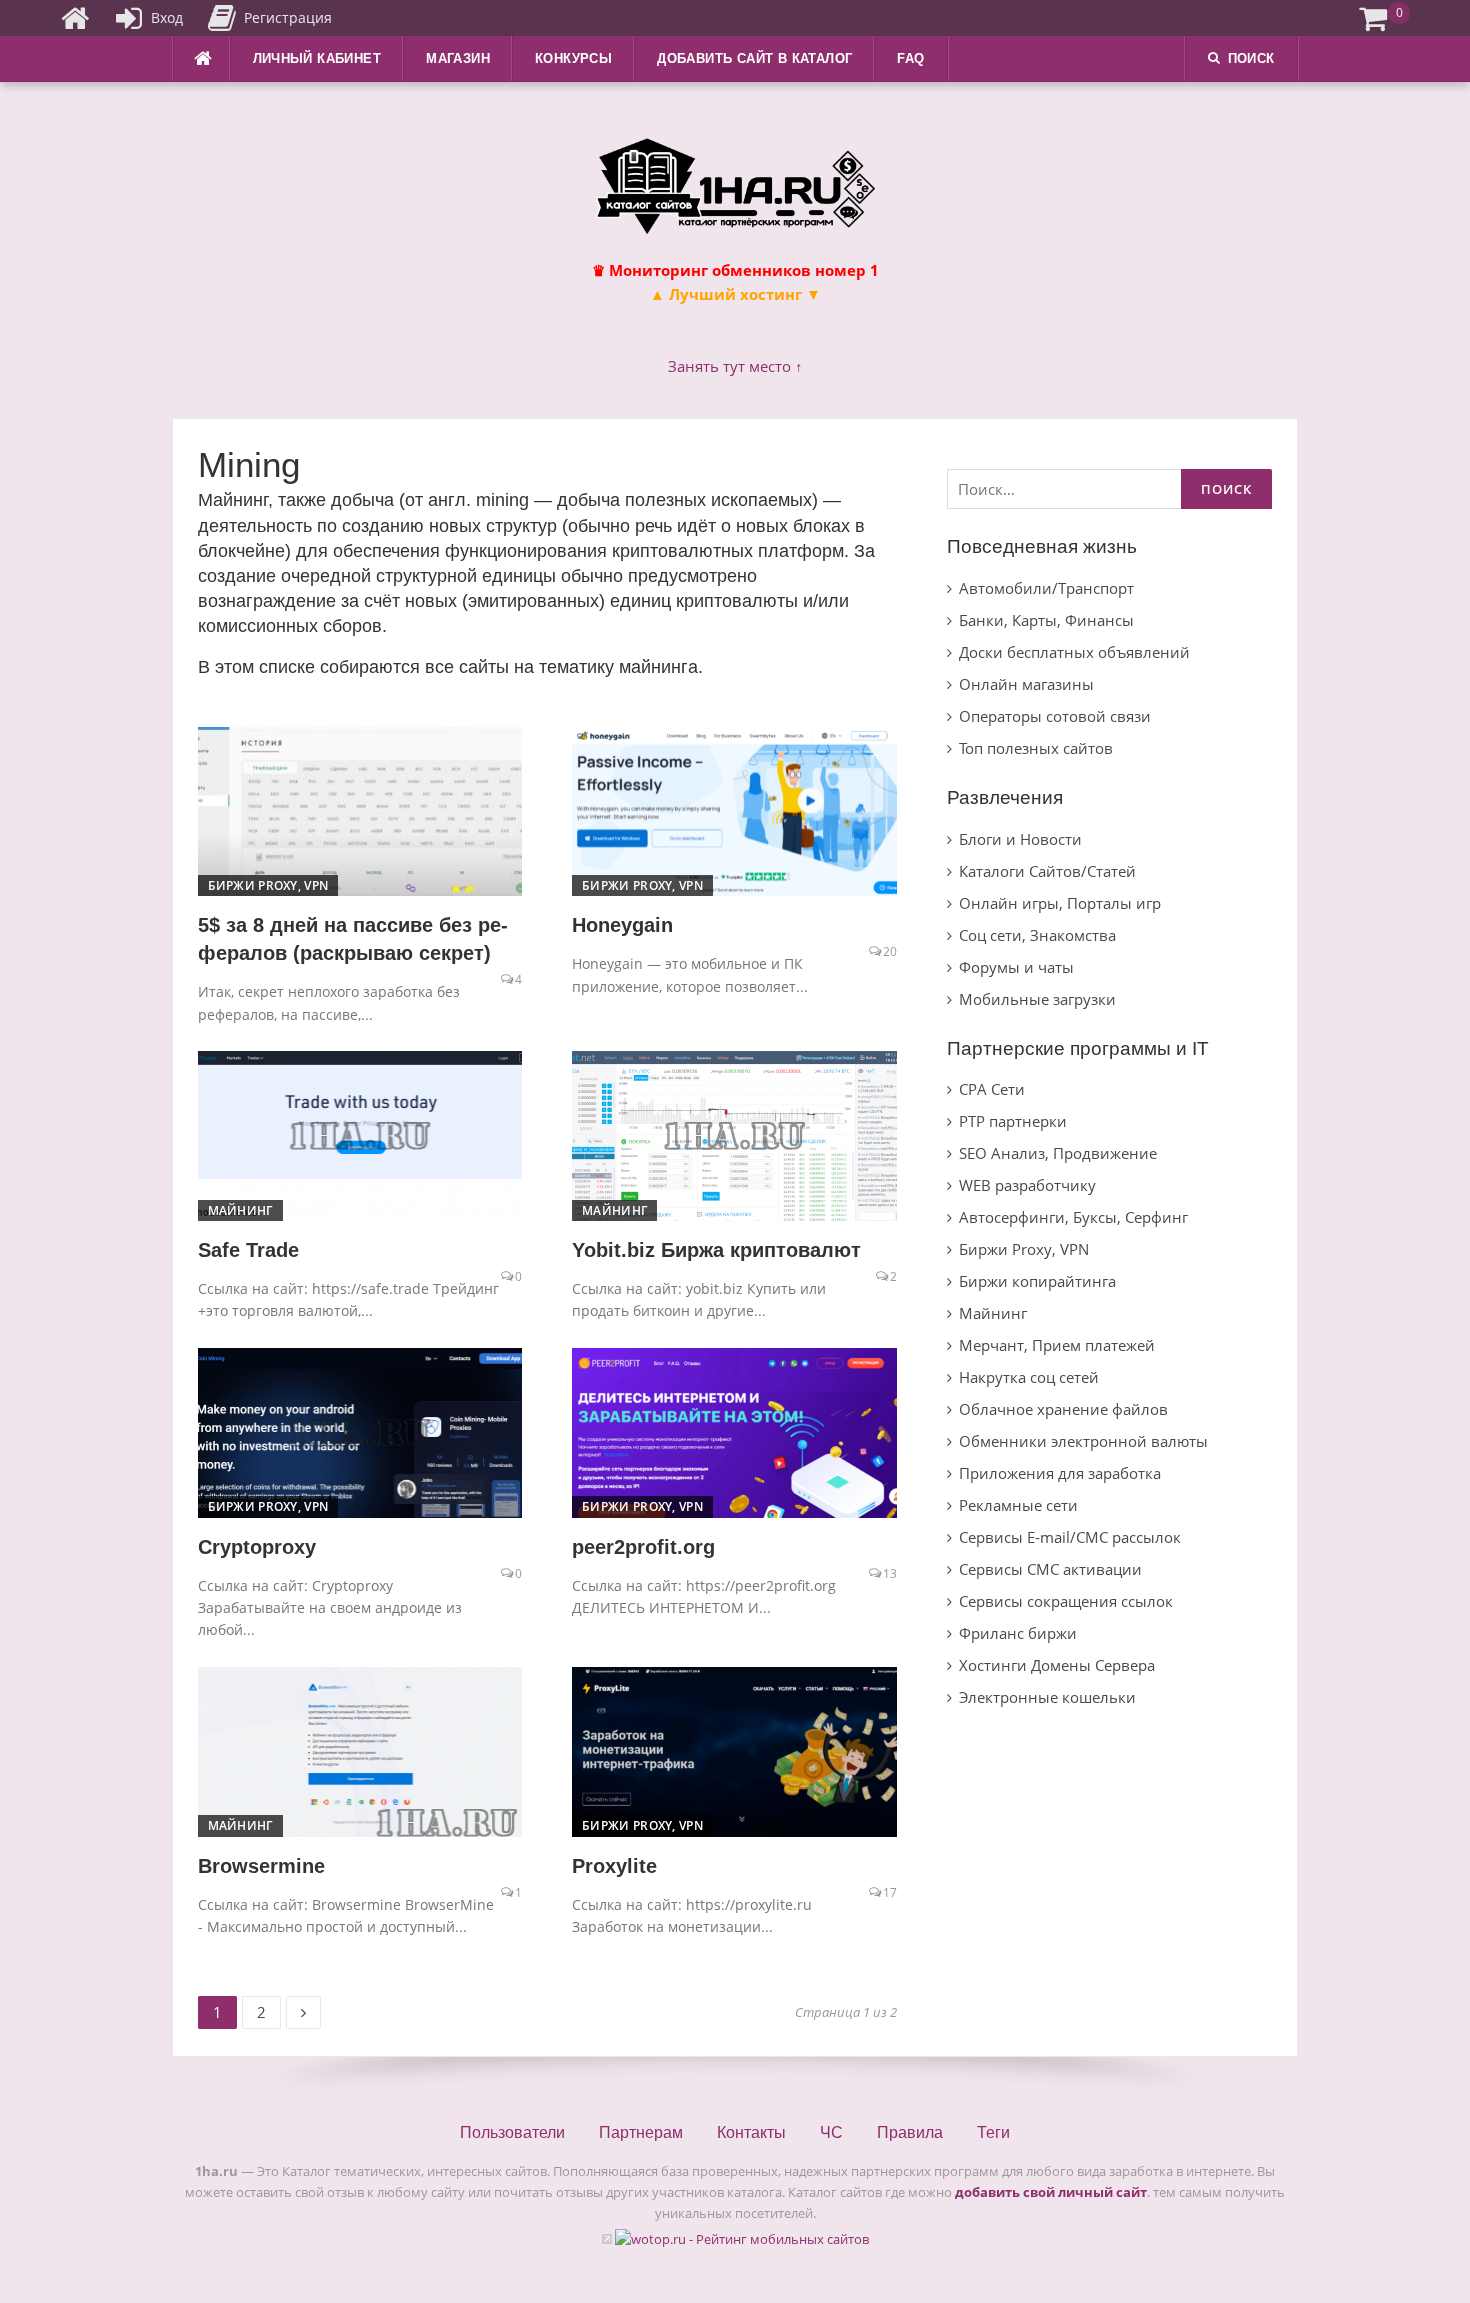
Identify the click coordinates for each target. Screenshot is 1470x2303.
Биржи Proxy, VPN (268, 885)
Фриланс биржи (1018, 1633)
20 (890, 951)
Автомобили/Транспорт (1046, 588)
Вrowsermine (261, 1866)
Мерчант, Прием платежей (1057, 1345)
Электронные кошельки (1047, 1697)
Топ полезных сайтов (1036, 748)
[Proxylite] (734, 1750)
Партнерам (641, 2132)
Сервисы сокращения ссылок (1066, 1601)
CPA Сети (992, 1089)
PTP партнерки (1013, 1121)
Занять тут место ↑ (735, 366)
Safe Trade (248, 1250)
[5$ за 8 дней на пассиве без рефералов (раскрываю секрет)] (360, 810)
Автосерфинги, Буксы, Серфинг (1073, 1217)
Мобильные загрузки (1037, 999)
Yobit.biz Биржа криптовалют (716, 1250)
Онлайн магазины (1026, 684)
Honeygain (622, 925)
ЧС (831, 2132)
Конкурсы (573, 58)
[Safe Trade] (360, 1134)
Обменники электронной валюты (1083, 1441)
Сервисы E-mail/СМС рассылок (1070, 1537)
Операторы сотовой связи (1055, 716)
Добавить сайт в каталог (754, 58)
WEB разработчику (1027, 1185)
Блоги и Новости (1020, 839)
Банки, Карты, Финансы (1046, 620)
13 (890, 1573)
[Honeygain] (734, 810)
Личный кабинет (317, 58)
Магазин (458, 58)
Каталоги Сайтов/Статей (1047, 871)
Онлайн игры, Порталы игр (1060, 903)
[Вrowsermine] (360, 1750)
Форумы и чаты (1016, 967)
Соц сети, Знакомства (1037, 935)
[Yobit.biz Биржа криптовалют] (734, 1134)
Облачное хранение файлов (1063, 1409)
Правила (910, 2132)
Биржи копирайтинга (1037, 1281)
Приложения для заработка (1060, 1473)
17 (890, 1892)
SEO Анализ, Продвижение (1058, 1153)
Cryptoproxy (257, 1547)
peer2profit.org (643, 1547)
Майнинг (240, 1210)
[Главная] (75, 18)
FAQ (910, 58)
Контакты (751, 2132)
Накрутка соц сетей (1029, 1377)
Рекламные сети (1018, 1505)
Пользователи (512, 2132)
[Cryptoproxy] (360, 1431)
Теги (993, 2132)
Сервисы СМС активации (1050, 1569)
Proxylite (614, 1866)
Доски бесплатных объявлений (1074, 652)
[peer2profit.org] (734, 1431)
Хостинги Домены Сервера (1057, 1665)
